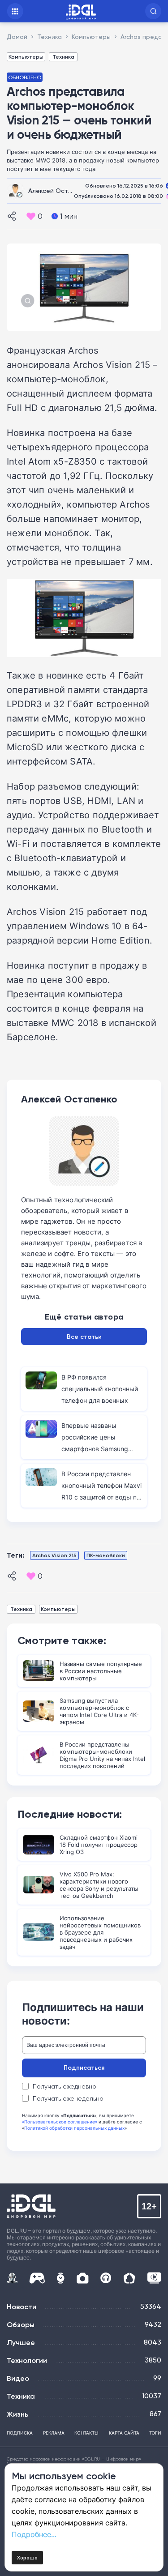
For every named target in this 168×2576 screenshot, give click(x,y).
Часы (60, 2278)
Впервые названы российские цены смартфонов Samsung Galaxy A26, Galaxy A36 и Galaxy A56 (100, 1449)
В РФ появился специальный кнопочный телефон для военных (100, 1389)
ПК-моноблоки (106, 1555)
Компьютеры (26, 57)
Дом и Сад (129, 2278)
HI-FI (106, 2278)
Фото (83, 2278)
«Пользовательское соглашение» (60, 2122)
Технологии (27, 2360)
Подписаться (84, 2068)
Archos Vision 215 (54, 1555)
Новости (22, 2307)
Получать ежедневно (65, 2086)
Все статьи (84, 1337)
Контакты (86, 2433)
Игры (37, 2278)
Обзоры (21, 2324)
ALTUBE (154, 2278)
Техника (63, 57)
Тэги (155, 2433)
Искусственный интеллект (12, 2278)
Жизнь (17, 2414)
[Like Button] (31, 216)
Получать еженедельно (68, 2098)
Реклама (54, 2433)
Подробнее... (34, 2534)
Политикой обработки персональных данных (74, 2128)
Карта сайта (124, 2433)
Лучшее (21, 2342)
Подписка (20, 2433)
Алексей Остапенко (59, 190)
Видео (18, 2378)
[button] (153, 11)
